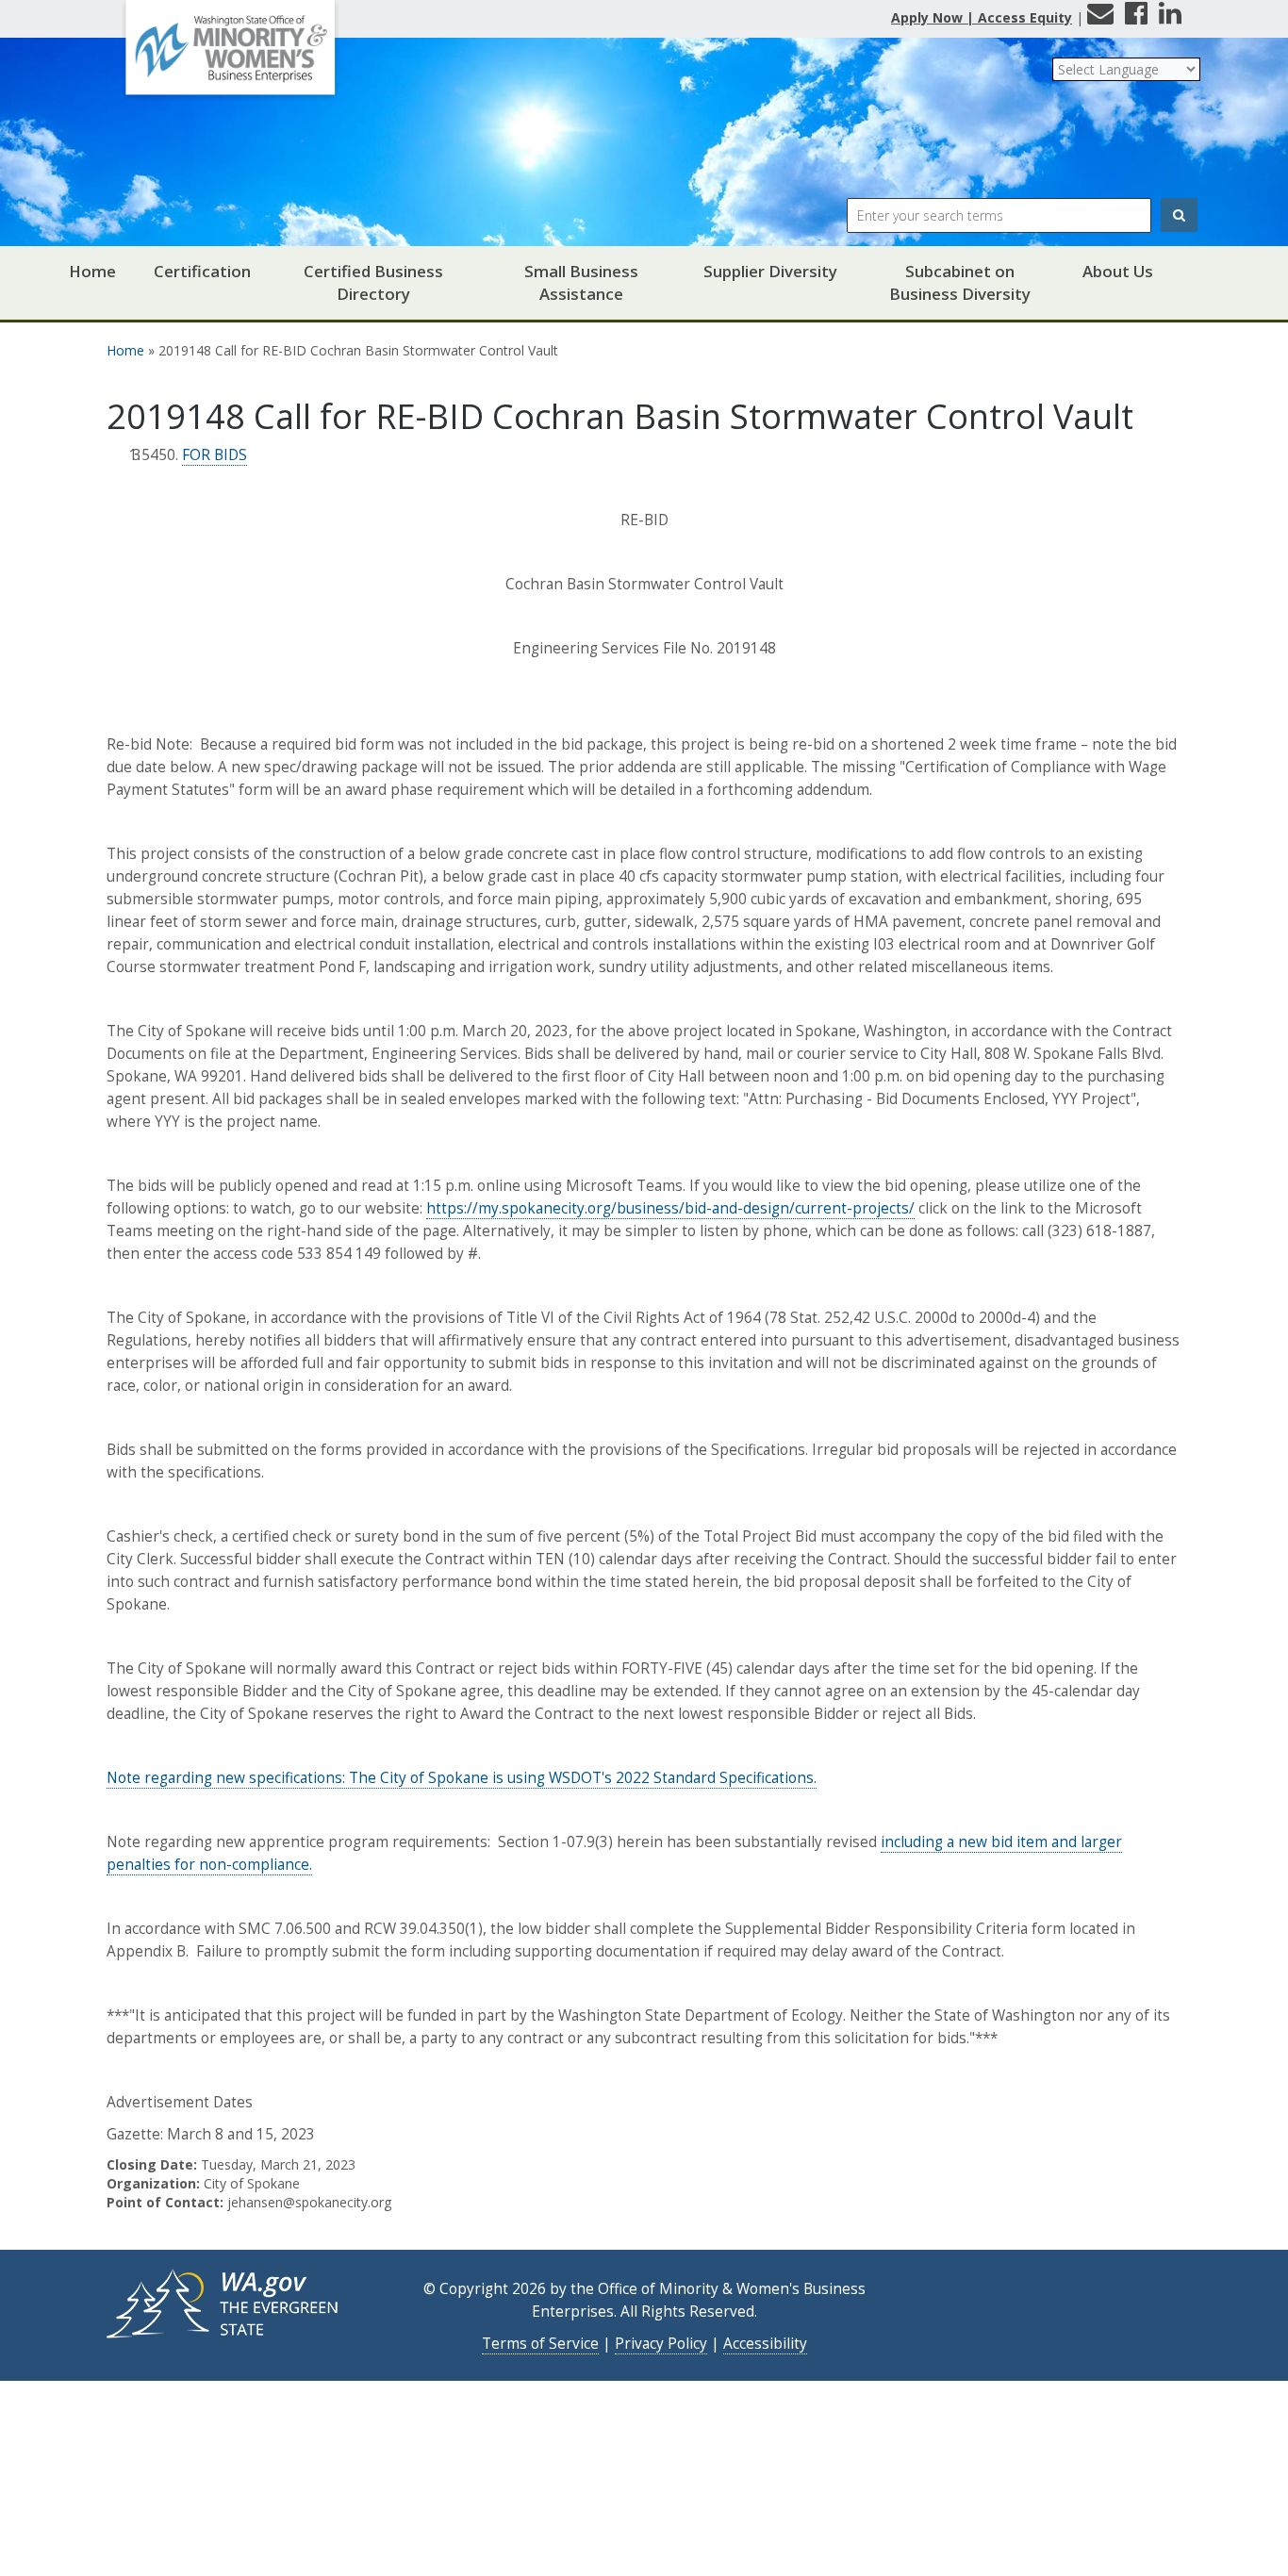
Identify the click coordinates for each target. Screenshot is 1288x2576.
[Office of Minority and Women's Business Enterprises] (230, 54)
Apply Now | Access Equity (982, 17)
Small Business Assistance (581, 282)
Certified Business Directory (373, 282)
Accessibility (765, 2344)
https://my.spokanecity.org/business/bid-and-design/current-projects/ (670, 1208)
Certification (202, 271)
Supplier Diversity (770, 271)
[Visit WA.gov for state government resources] (224, 2302)
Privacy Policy (661, 2344)
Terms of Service (540, 2344)
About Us (1118, 271)
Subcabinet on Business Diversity (960, 282)
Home (92, 271)
